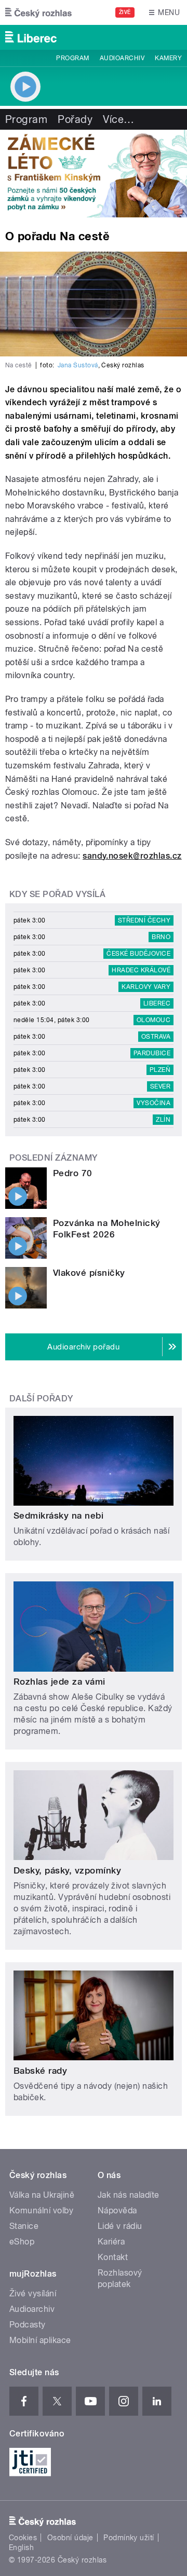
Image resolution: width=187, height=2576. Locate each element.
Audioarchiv (122, 58)
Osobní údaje (70, 2538)
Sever (160, 1086)
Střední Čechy (144, 920)
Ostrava (156, 1037)
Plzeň (160, 1070)
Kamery (168, 58)
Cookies (23, 2538)
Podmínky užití (129, 2538)
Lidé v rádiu (120, 2226)
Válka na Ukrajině (42, 2195)
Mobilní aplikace (40, 2340)
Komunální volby (41, 2210)
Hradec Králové (141, 970)
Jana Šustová (78, 365)
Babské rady (40, 2071)
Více (118, 119)
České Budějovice (138, 954)
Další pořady (41, 1399)
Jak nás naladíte (129, 2195)
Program (72, 58)
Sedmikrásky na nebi (58, 1516)
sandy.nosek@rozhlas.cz (132, 856)
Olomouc (153, 1020)
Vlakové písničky (89, 1273)
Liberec (157, 1003)
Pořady (75, 119)
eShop (22, 2242)
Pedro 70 (73, 1173)
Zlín (163, 1120)
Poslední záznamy (54, 1158)
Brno (161, 937)
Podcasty (28, 2325)
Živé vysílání (33, 2293)
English (21, 2547)
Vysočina (153, 1103)
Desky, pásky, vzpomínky (67, 1870)
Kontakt (113, 2257)
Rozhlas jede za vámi (59, 1682)
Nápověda (117, 2210)
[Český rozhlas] (38, 12)
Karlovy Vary (146, 987)
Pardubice (152, 1053)
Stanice (24, 2226)
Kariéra (111, 2242)
